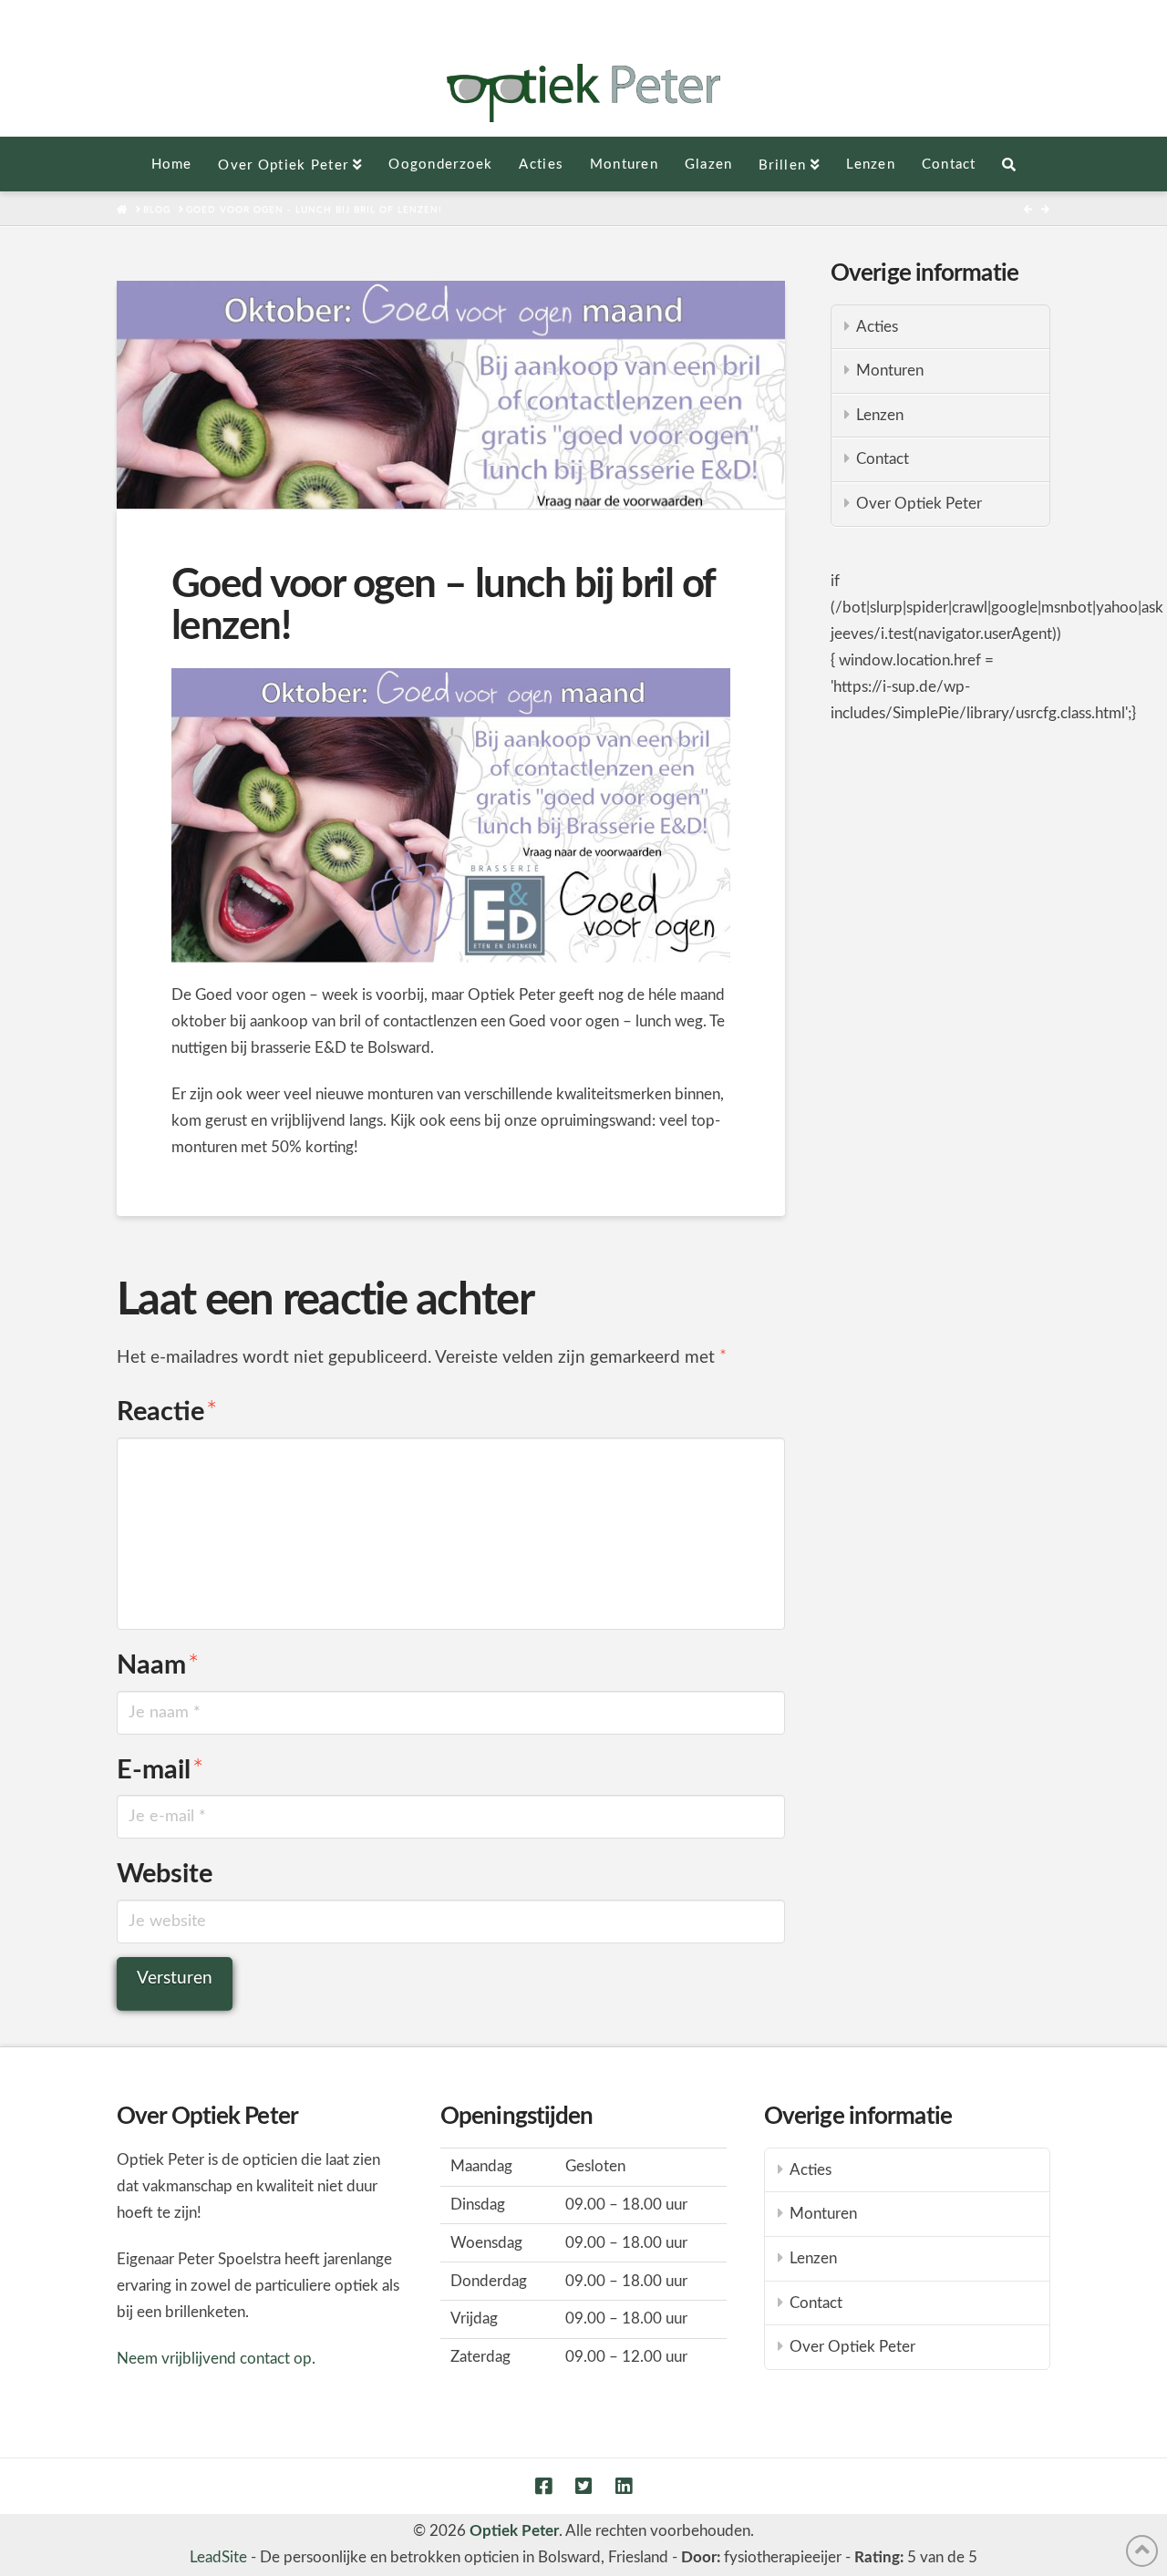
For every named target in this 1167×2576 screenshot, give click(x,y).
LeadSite (218, 2557)
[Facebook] (543, 2486)
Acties (877, 327)
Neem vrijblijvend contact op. (216, 2359)
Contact (883, 459)
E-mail (160, 1771)
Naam (158, 1666)
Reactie (167, 1412)
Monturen (890, 371)
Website (165, 1875)
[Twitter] (583, 2486)
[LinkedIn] (624, 2486)
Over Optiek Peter (919, 504)
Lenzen (880, 415)
